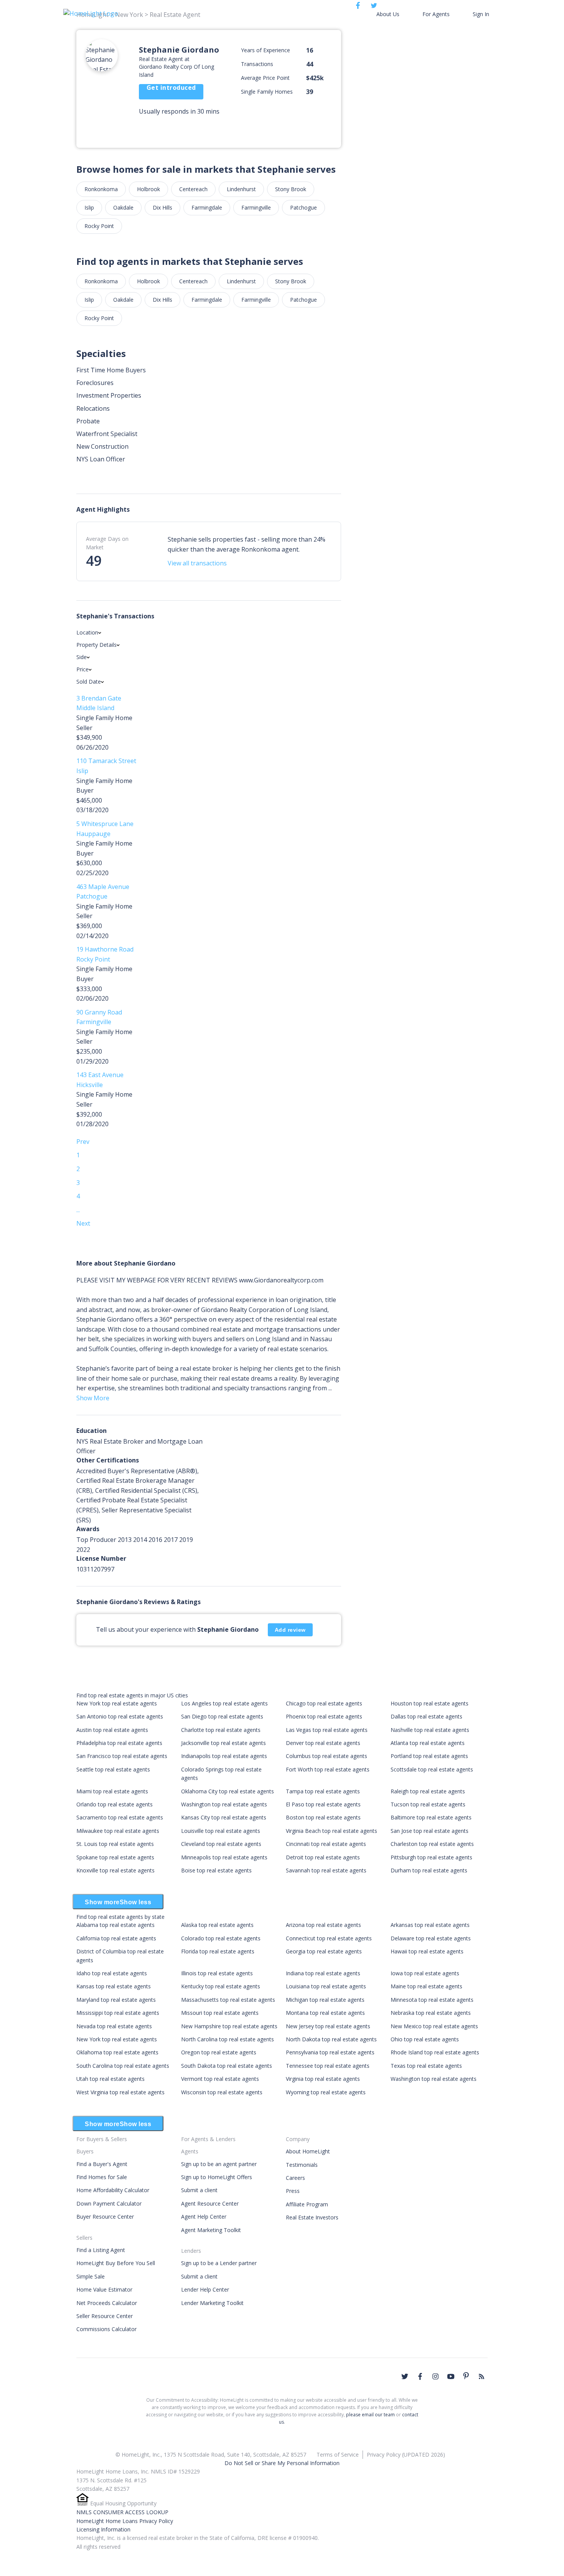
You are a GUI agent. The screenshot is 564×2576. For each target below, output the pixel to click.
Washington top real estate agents (224, 1804)
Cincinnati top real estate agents (326, 1844)
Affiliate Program (307, 2204)
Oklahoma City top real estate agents (228, 1791)
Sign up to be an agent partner (219, 2164)
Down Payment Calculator (109, 2203)
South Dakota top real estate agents (227, 2066)
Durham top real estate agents (429, 1870)
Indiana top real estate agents (323, 1973)
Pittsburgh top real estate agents (431, 1857)
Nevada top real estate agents (114, 2026)
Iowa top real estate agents (425, 1973)
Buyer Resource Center (105, 2217)
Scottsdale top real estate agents (432, 1769)
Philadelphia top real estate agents (119, 1743)
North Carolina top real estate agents (228, 2039)
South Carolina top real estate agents (123, 2066)
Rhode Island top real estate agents (435, 2052)
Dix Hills (162, 207)
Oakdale (123, 207)
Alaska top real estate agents (217, 1925)
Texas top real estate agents (426, 2066)
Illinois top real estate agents (217, 1973)
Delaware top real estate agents (431, 1938)
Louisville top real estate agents (221, 1831)
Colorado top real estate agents (221, 1938)
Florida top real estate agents (218, 1951)
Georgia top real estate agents (324, 1951)
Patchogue (303, 207)
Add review (290, 1630)
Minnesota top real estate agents (432, 2000)
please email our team (370, 2415)
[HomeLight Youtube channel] (451, 2376)
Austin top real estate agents (112, 1730)
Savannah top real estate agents (326, 1870)
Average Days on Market (107, 543)
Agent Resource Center (210, 2203)
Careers (295, 2178)
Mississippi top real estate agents (118, 2013)
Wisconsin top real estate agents (222, 2092)
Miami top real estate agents (112, 1791)
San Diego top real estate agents (222, 1716)
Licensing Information (103, 2529)
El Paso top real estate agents (323, 1804)
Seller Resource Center (105, 2316)
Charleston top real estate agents (432, 1844)
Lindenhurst (241, 189)
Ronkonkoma (101, 189)
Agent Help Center (204, 2217)
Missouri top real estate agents (220, 2013)
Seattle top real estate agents (113, 1769)
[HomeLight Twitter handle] (405, 2376)
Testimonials (302, 2165)
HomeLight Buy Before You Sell (116, 2263)
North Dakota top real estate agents (331, 2039)
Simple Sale (91, 2276)
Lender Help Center (205, 2289)
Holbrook (148, 189)
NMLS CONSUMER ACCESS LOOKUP (122, 2512)
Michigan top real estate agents (325, 2000)
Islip (89, 207)
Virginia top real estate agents (323, 2079)
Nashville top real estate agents (430, 1730)
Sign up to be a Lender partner (219, 2263)
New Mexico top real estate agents (434, 2026)
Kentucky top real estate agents (221, 1986)
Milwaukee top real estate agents (118, 1831)
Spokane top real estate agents (115, 1857)
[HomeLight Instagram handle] (435, 2376)
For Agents (436, 14)
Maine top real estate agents (426, 1986)
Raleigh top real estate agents (428, 1791)
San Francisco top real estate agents (122, 1756)
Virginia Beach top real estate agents (331, 1831)
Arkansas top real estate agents (430, 1925)
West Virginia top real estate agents (120, 2092)
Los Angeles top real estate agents (224, 1703)
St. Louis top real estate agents (115, 1844)
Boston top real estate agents (323, 1817)
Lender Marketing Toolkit (212, 2303)
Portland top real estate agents (429, 1756)
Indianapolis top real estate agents (224, 1756)
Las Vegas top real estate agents (327, 1730)
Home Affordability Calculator (113, 2190)
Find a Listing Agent (101, 2250)
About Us (388, 14)
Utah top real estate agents (110, 2079)
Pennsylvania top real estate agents (330, 2052)
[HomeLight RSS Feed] (482, 2376)
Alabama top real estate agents (115, 1925)
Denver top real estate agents (323, 1743)
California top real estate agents (116, 1938)
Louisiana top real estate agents (326, 1986)
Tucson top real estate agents (428, 1804)
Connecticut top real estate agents (329, 1938)
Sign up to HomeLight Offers (217, 2177)
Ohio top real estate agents (425, 2039)
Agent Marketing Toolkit (211, 2230)
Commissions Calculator (106, 2329)
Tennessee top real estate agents (328, 2066)
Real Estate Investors (312, 2217)
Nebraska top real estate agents (431, 2013)
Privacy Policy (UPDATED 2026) (406, 2455)
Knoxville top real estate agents (115, 1870)
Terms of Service (338, 2455)
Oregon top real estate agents (219, 2052)
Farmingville (256, 207)
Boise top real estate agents (216, 1870)
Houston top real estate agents (430, 1703)
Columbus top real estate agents (327, 1756)
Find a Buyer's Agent (102, 2164)
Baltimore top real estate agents (431, 1817)
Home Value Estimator (104, 2289)
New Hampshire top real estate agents (229, 2026)
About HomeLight (308, 2151)
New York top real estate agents (117, 1703)
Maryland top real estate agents (116, 2000)
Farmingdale (207, 207)
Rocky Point (99, 226)
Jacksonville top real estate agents (223, 1743)
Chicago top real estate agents (324, 1703)
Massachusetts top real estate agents (228, 2000)
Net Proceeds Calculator (107, 2303)
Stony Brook (291, 189)
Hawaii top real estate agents (427, 1951)
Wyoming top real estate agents (326, 2092)
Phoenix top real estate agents (324, 1716)
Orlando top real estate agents (115, 1804)
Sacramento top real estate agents (120, 1817)
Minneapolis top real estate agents (224, 1857)
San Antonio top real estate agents (120, 1716)
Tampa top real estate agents (323, 1791)
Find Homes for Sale (102, 2177)
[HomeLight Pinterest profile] (466, 2376)
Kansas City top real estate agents (224, 1817)
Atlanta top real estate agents (428, 1743)
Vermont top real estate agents (220, 2079)
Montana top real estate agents (325, 2013)
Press (293, 2191)
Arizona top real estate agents (323, 1925)
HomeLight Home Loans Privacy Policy (125, 2521)
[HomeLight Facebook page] (420, 2376)
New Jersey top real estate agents (328, 2026)
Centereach (193, 189)
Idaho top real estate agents (112, 1973)
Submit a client (199, 2190)
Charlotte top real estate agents (221, 1730)
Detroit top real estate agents (323, 1857)
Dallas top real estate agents (426, 1716)
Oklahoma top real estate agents (117, 2052)
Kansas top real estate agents (114, 1986)
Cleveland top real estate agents (221, 1844)
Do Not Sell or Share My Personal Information (282, 2463)
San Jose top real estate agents (430, 1831)
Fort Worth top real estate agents (328, 1769)
